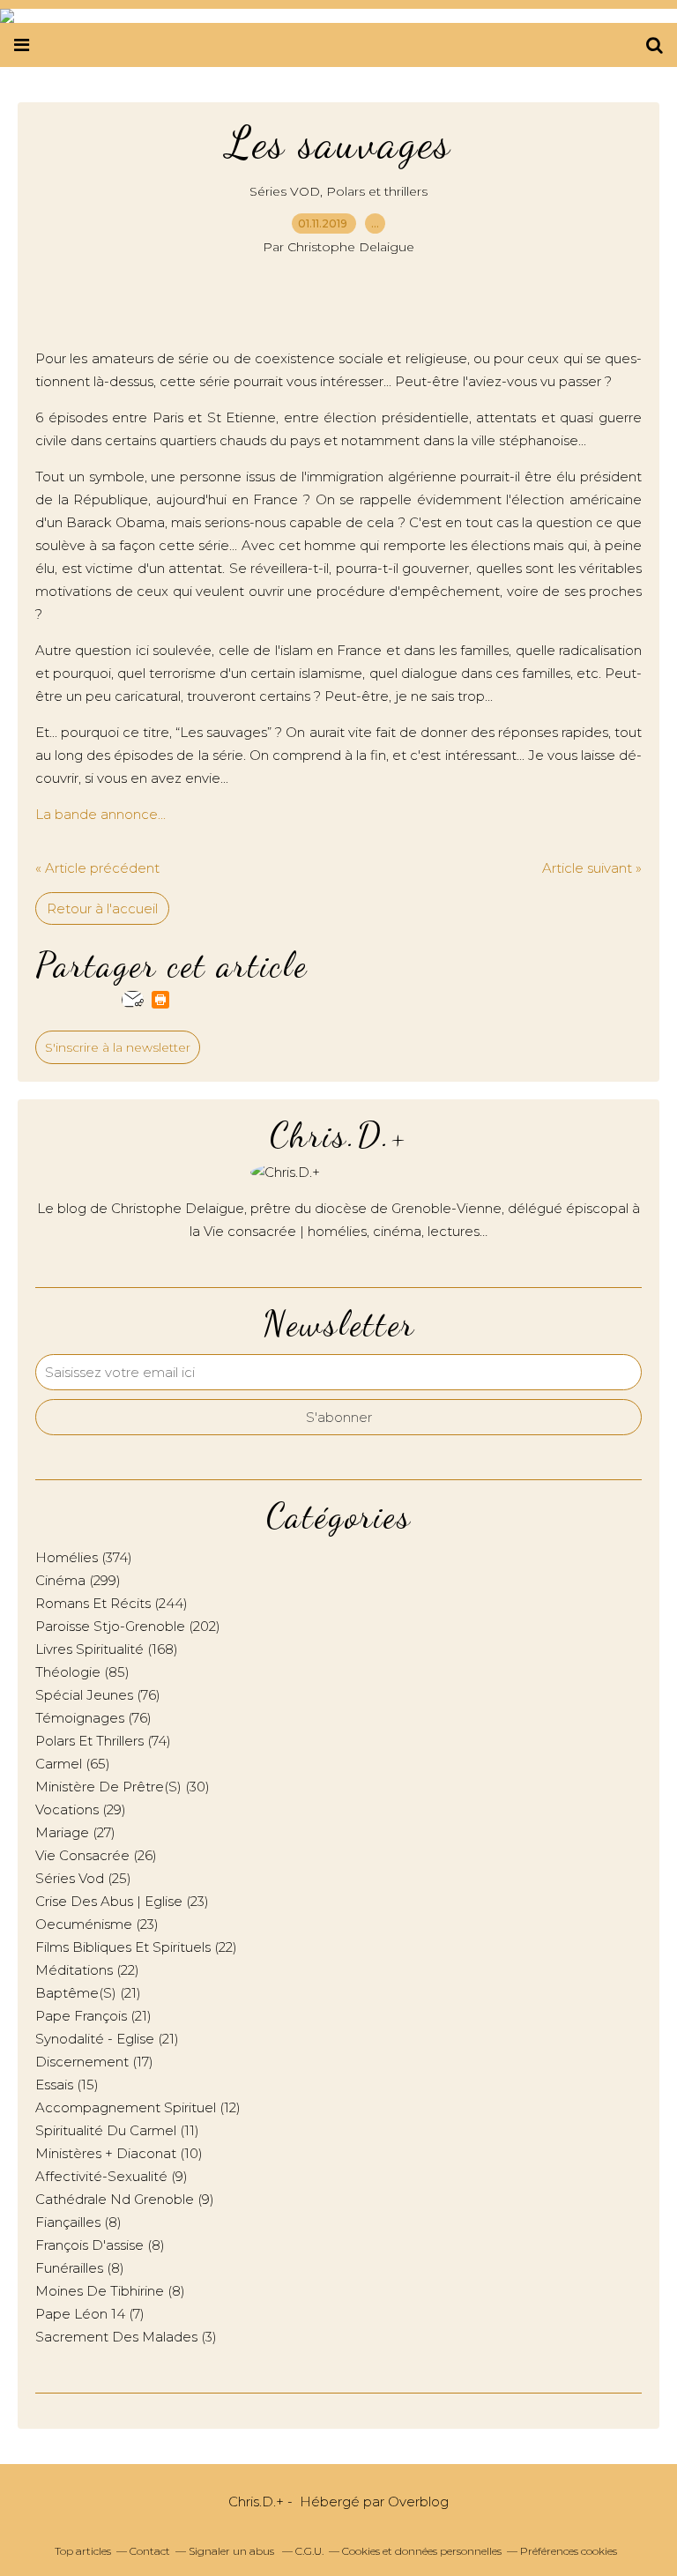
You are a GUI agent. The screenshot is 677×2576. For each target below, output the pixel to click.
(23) (122, 1901)
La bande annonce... (100, 814)
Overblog (418, 2502)
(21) (88, 1993)
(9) (112, 2176)
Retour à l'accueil (102, 908)
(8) (78, 2222)
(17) (94, 2062)
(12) (138, 2107)
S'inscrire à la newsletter (118, 1047)
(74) (103, 1741)
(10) (119, 2153)
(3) (126, 2337)
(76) (98, 1695)
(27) (75, 1832)
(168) (107, 1649)
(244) (112, 1603)
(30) (123, 1787)
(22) (136, 1947)
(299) (78, 1580)
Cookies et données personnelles (422, 2551)
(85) (82, 1672)
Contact (150, 2551)
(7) (90, 2314)
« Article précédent (97, 868)
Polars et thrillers (377, 191)
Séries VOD (285, 191)
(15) (67, 2085)
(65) (73, 1764)
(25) (83, 1878)
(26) (96, 1855)
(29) (81, 1809)
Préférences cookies (569, 2551)
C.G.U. (309, 2551)
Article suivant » (592, 868)
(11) (117, 2130)
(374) (84, 1557)
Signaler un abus (233, 2551)
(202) (128, 1626)
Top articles (83, 2551)
